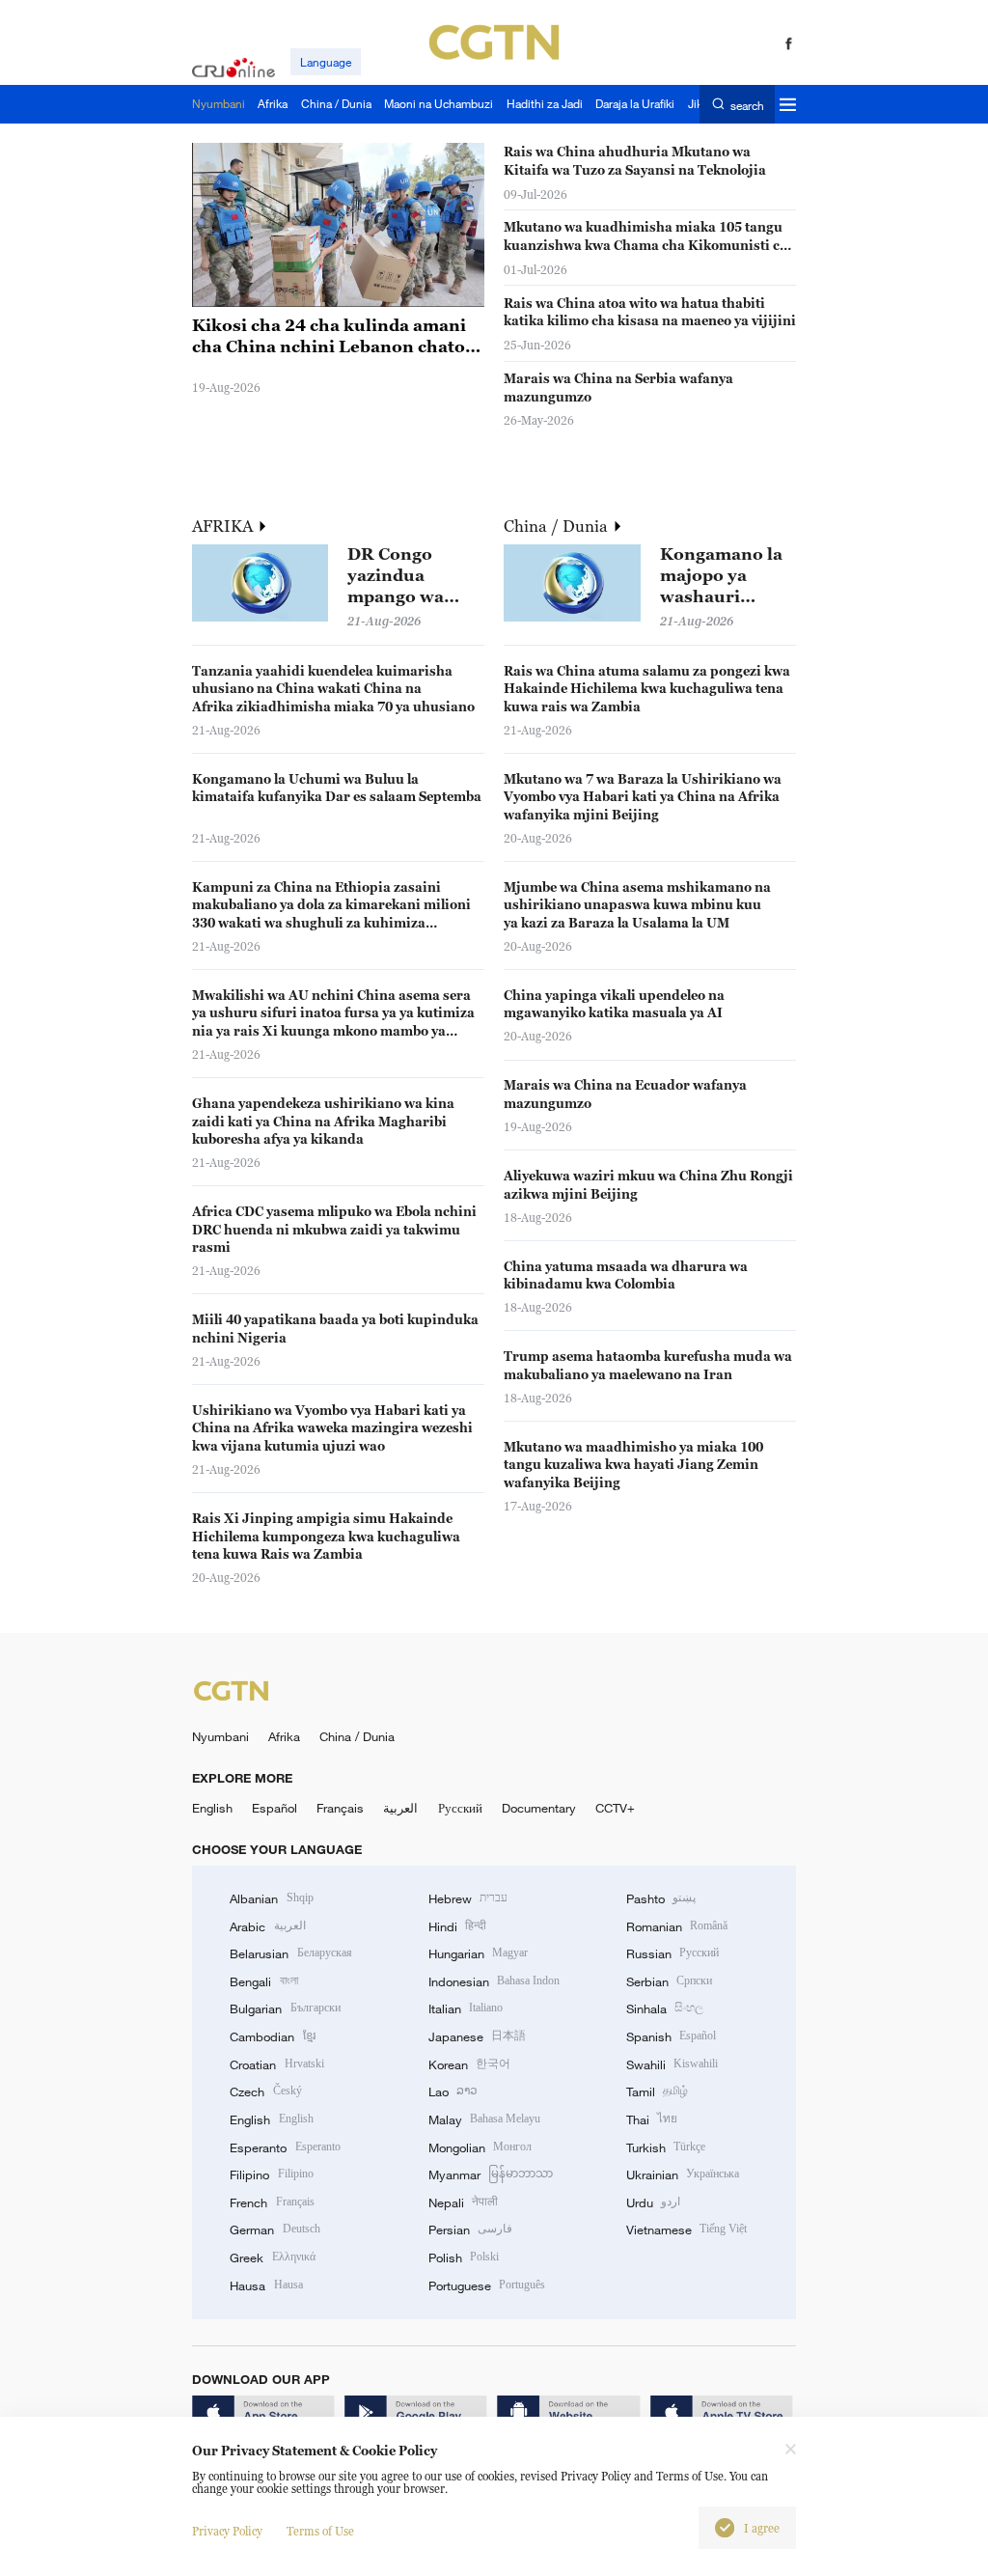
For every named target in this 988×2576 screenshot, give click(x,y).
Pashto (661, 1898)
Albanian (271, 1898)
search (747, 105)
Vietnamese (686, 2230)
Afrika (284, 1736)
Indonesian (494, 1981)
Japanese (477, 2036)
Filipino (271, 2174)
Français (340, 1808)
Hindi (457, 1926)
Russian (672, 1953)
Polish (464, 2257)
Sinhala (665, 2008)
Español (274, 1808)
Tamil (657, 2091)
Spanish (671, 2036)
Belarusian (290, 1953)
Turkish (666, 2147)
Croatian (276, 2064)
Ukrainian (683, 2174)
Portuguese (487, 2285)
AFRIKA (224, 526)
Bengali (263, 1981)
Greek (272, 2257)
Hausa (266, 2285)
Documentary (539, 1808)
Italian (466, 2008)
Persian (470, 2230)
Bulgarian (285, 2008)
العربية (400, 1808)
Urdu (653, 2202)
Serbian (669, 1981)
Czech (265, 2091)
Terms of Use (320, 2531)
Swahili (672, 2064)
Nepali (463, 2202)
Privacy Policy (227, 2531)
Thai (652, 2119)
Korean (469, 2064)
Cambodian (272, 2036)
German (274, 2230)
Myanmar (491, 2174)
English (212, 1808)
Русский (460, 1808)
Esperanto (285, 2147)
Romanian (677, 1926)
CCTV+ (615, 1808)
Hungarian (478, 1953)
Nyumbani (220, 1736)
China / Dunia (558, 526)
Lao (453, 2091)
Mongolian (480, 2147)
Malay (484, 2119)
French (272, 2202)
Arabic (267, 1926)
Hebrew (468, 1898)
